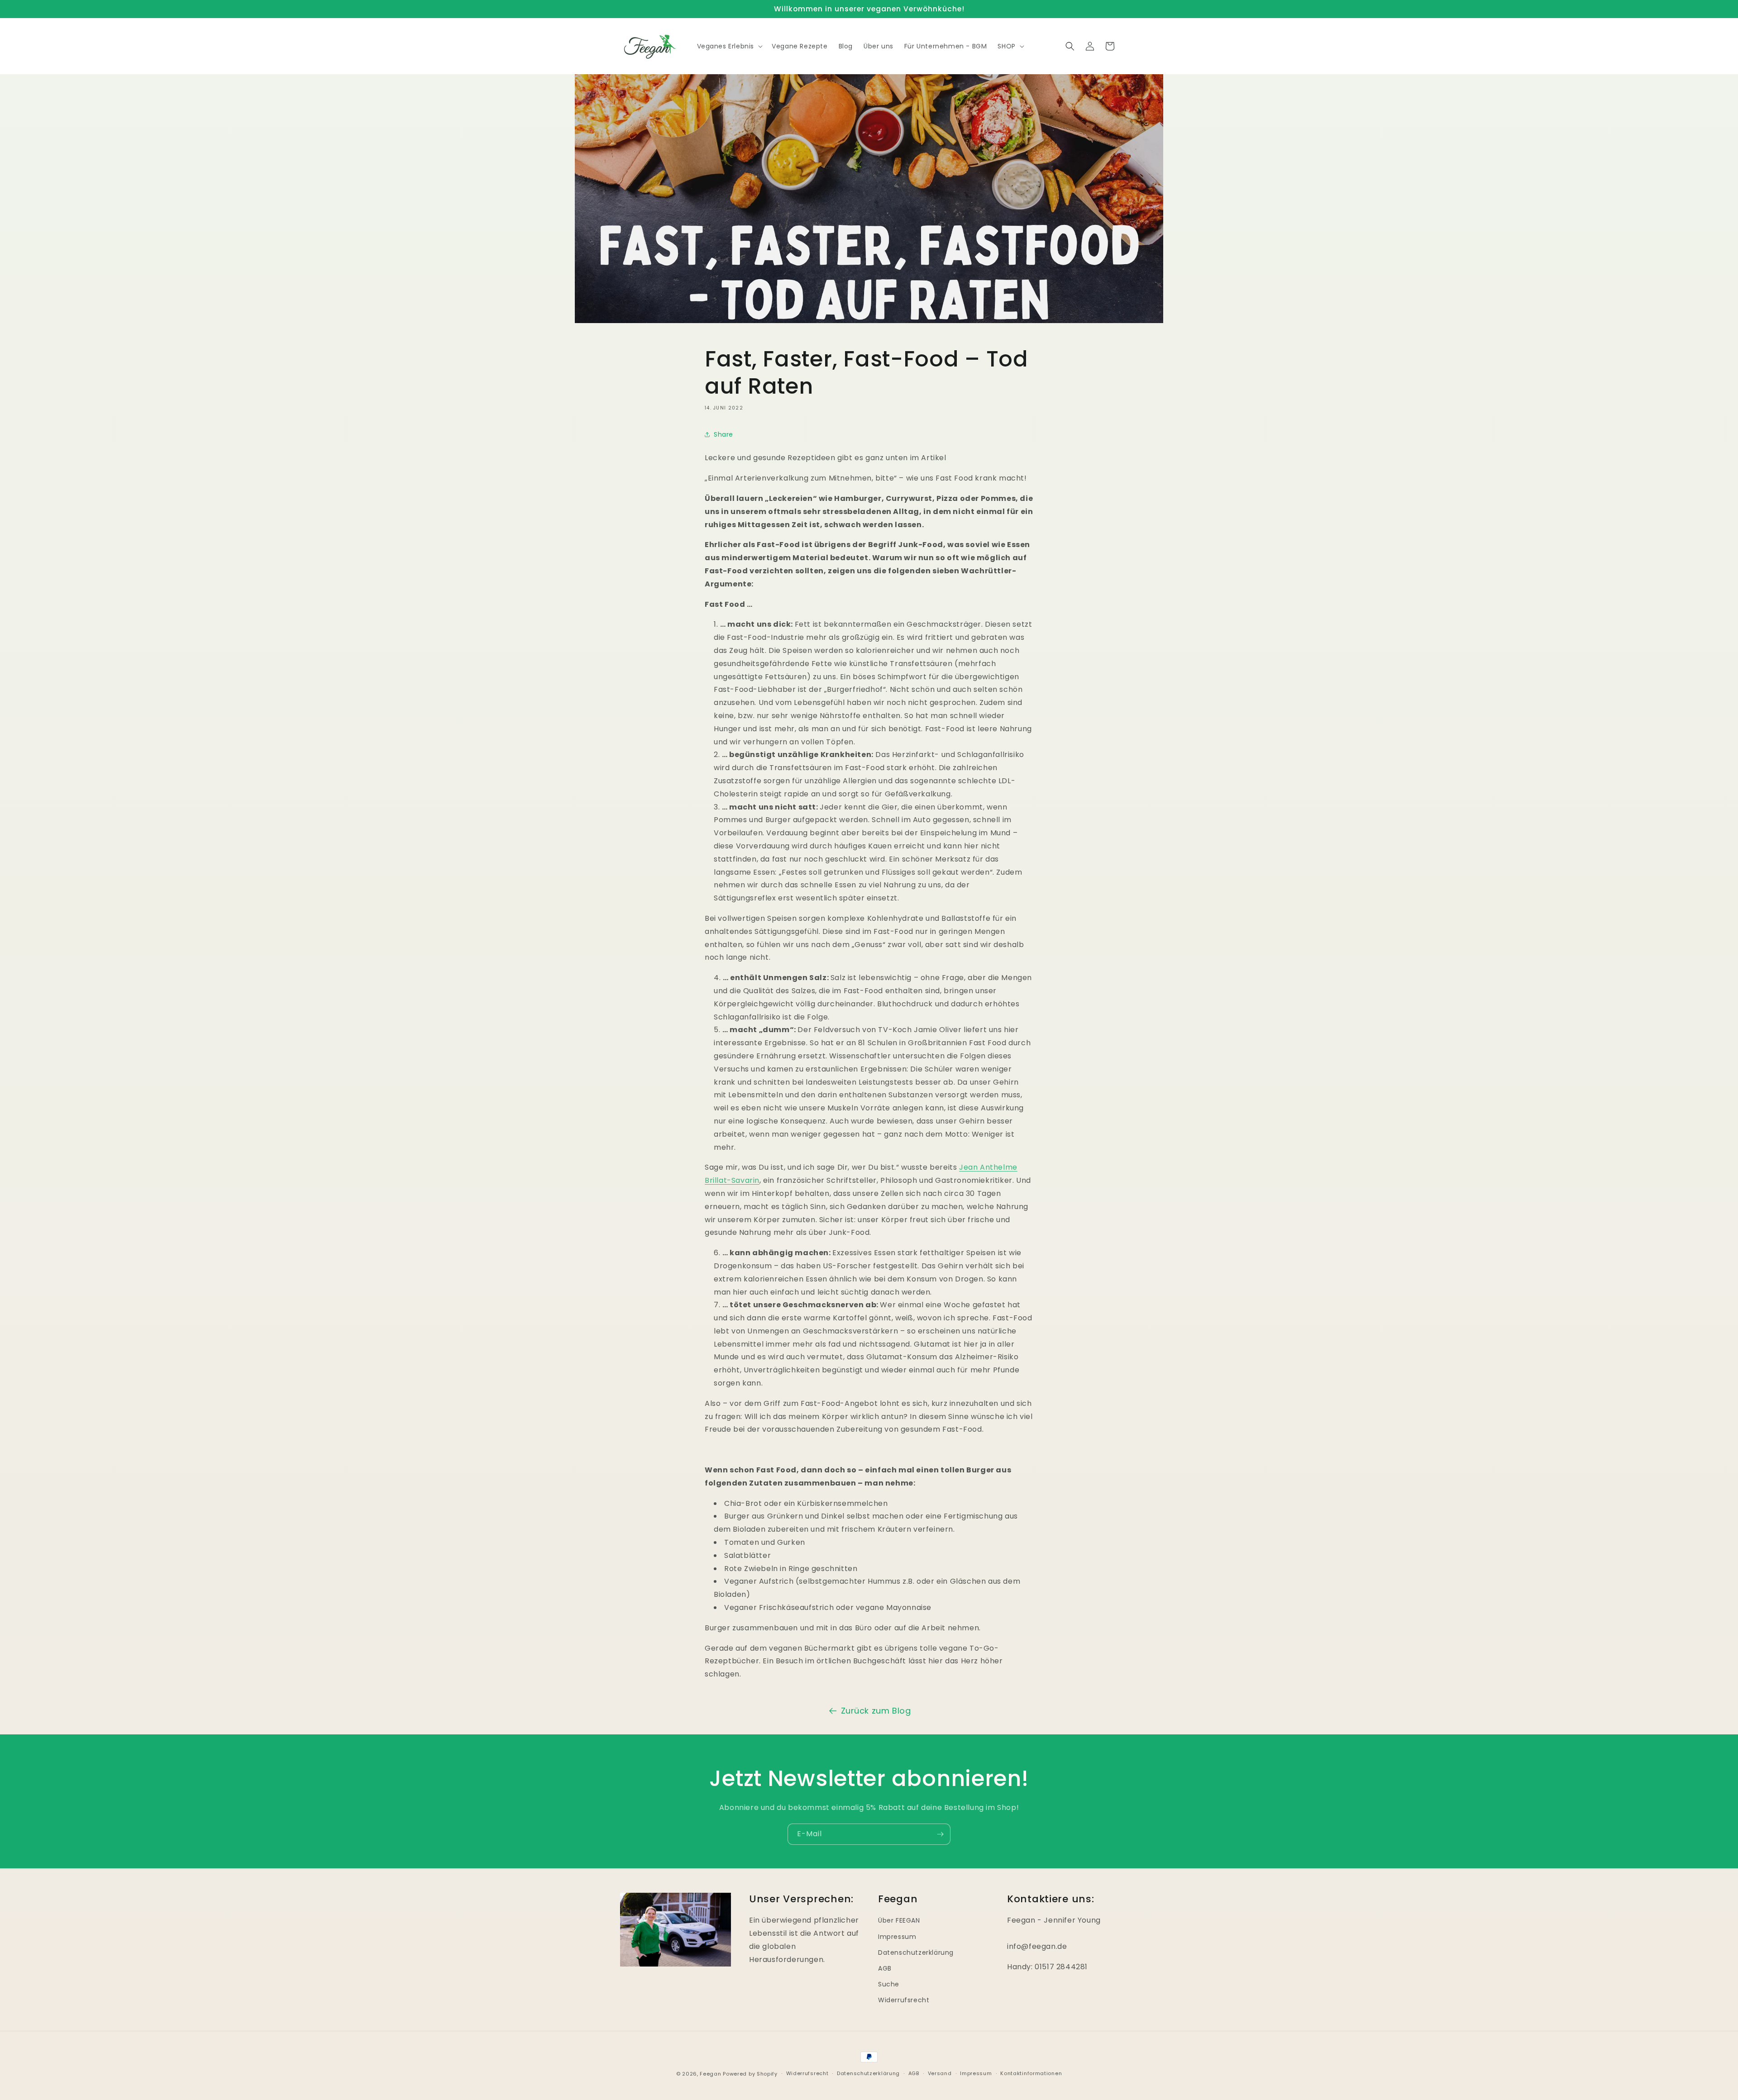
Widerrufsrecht (904, 2000)
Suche (889, 1984)
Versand (940, 2073)
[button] (729, 46)
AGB (885, 1968)
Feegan (710, 2074)
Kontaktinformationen (1031, 2073)
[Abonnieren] (940, 1834)
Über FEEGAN (899, 1920)
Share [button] (723, 434)
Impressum (897, 1936)
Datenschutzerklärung (916, 1952)
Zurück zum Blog (876, 1711)
